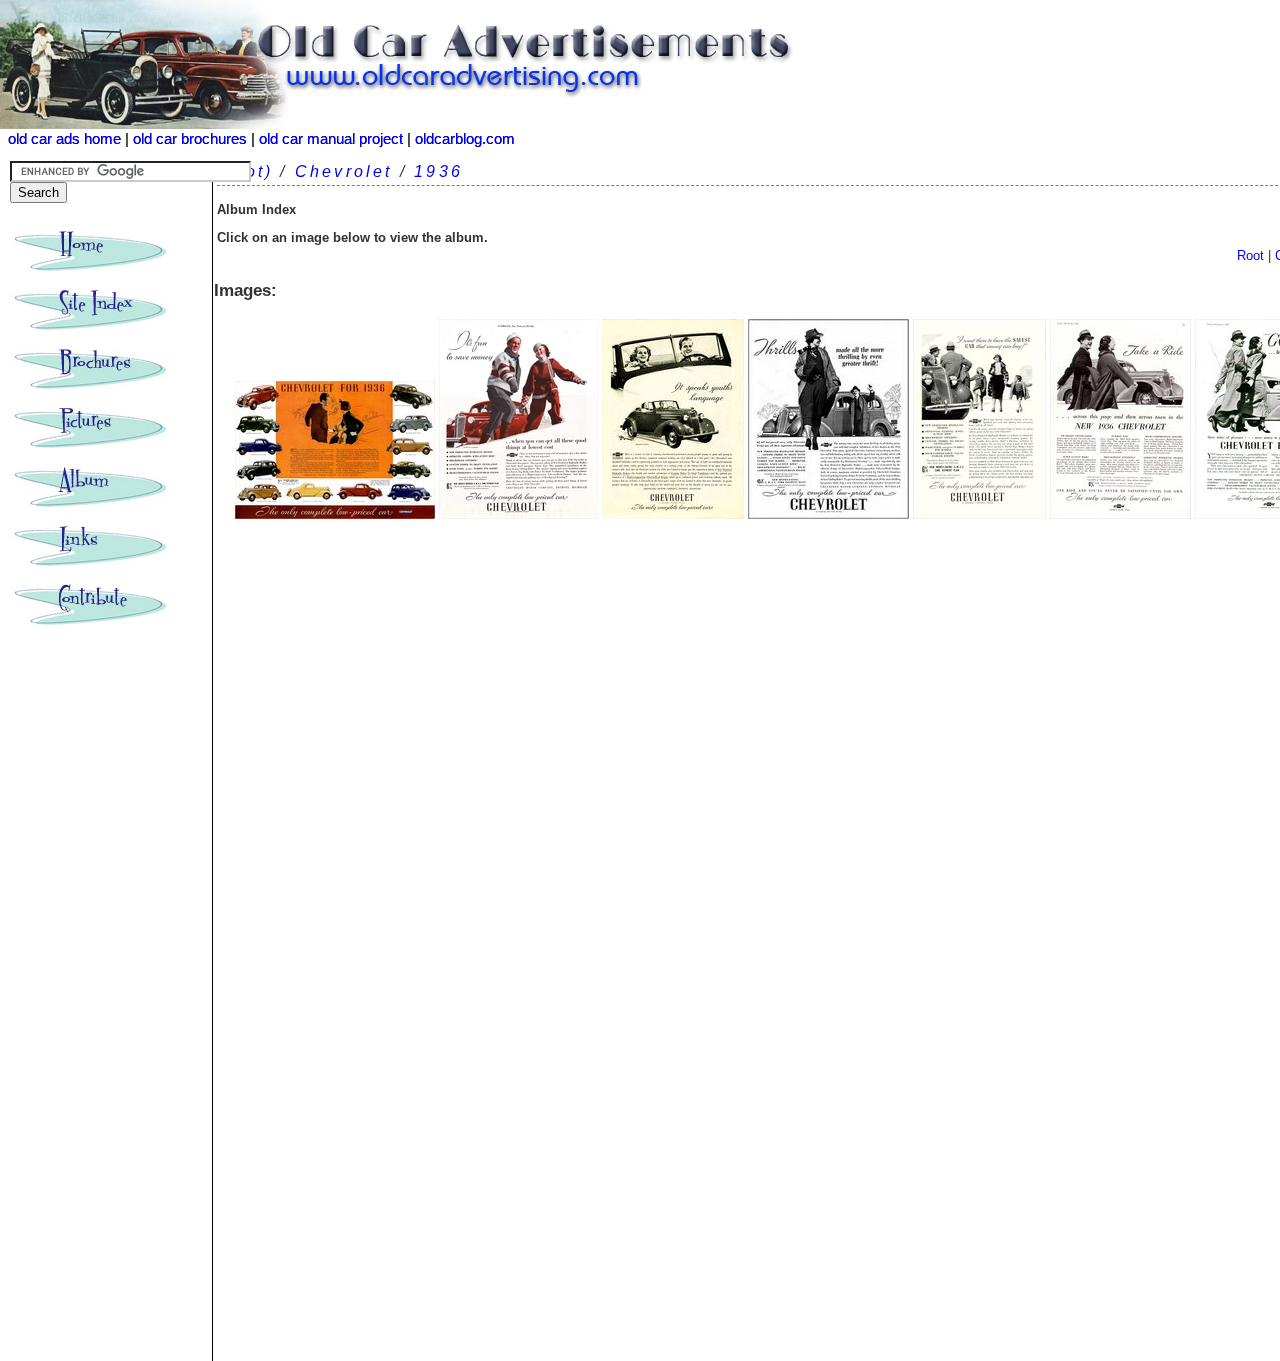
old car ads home (64, 139)
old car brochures (190, 139)
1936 (438, 171)
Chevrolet (344, 171)
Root (1250, 255)
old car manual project (331, 139)
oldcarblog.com (465, 139)
